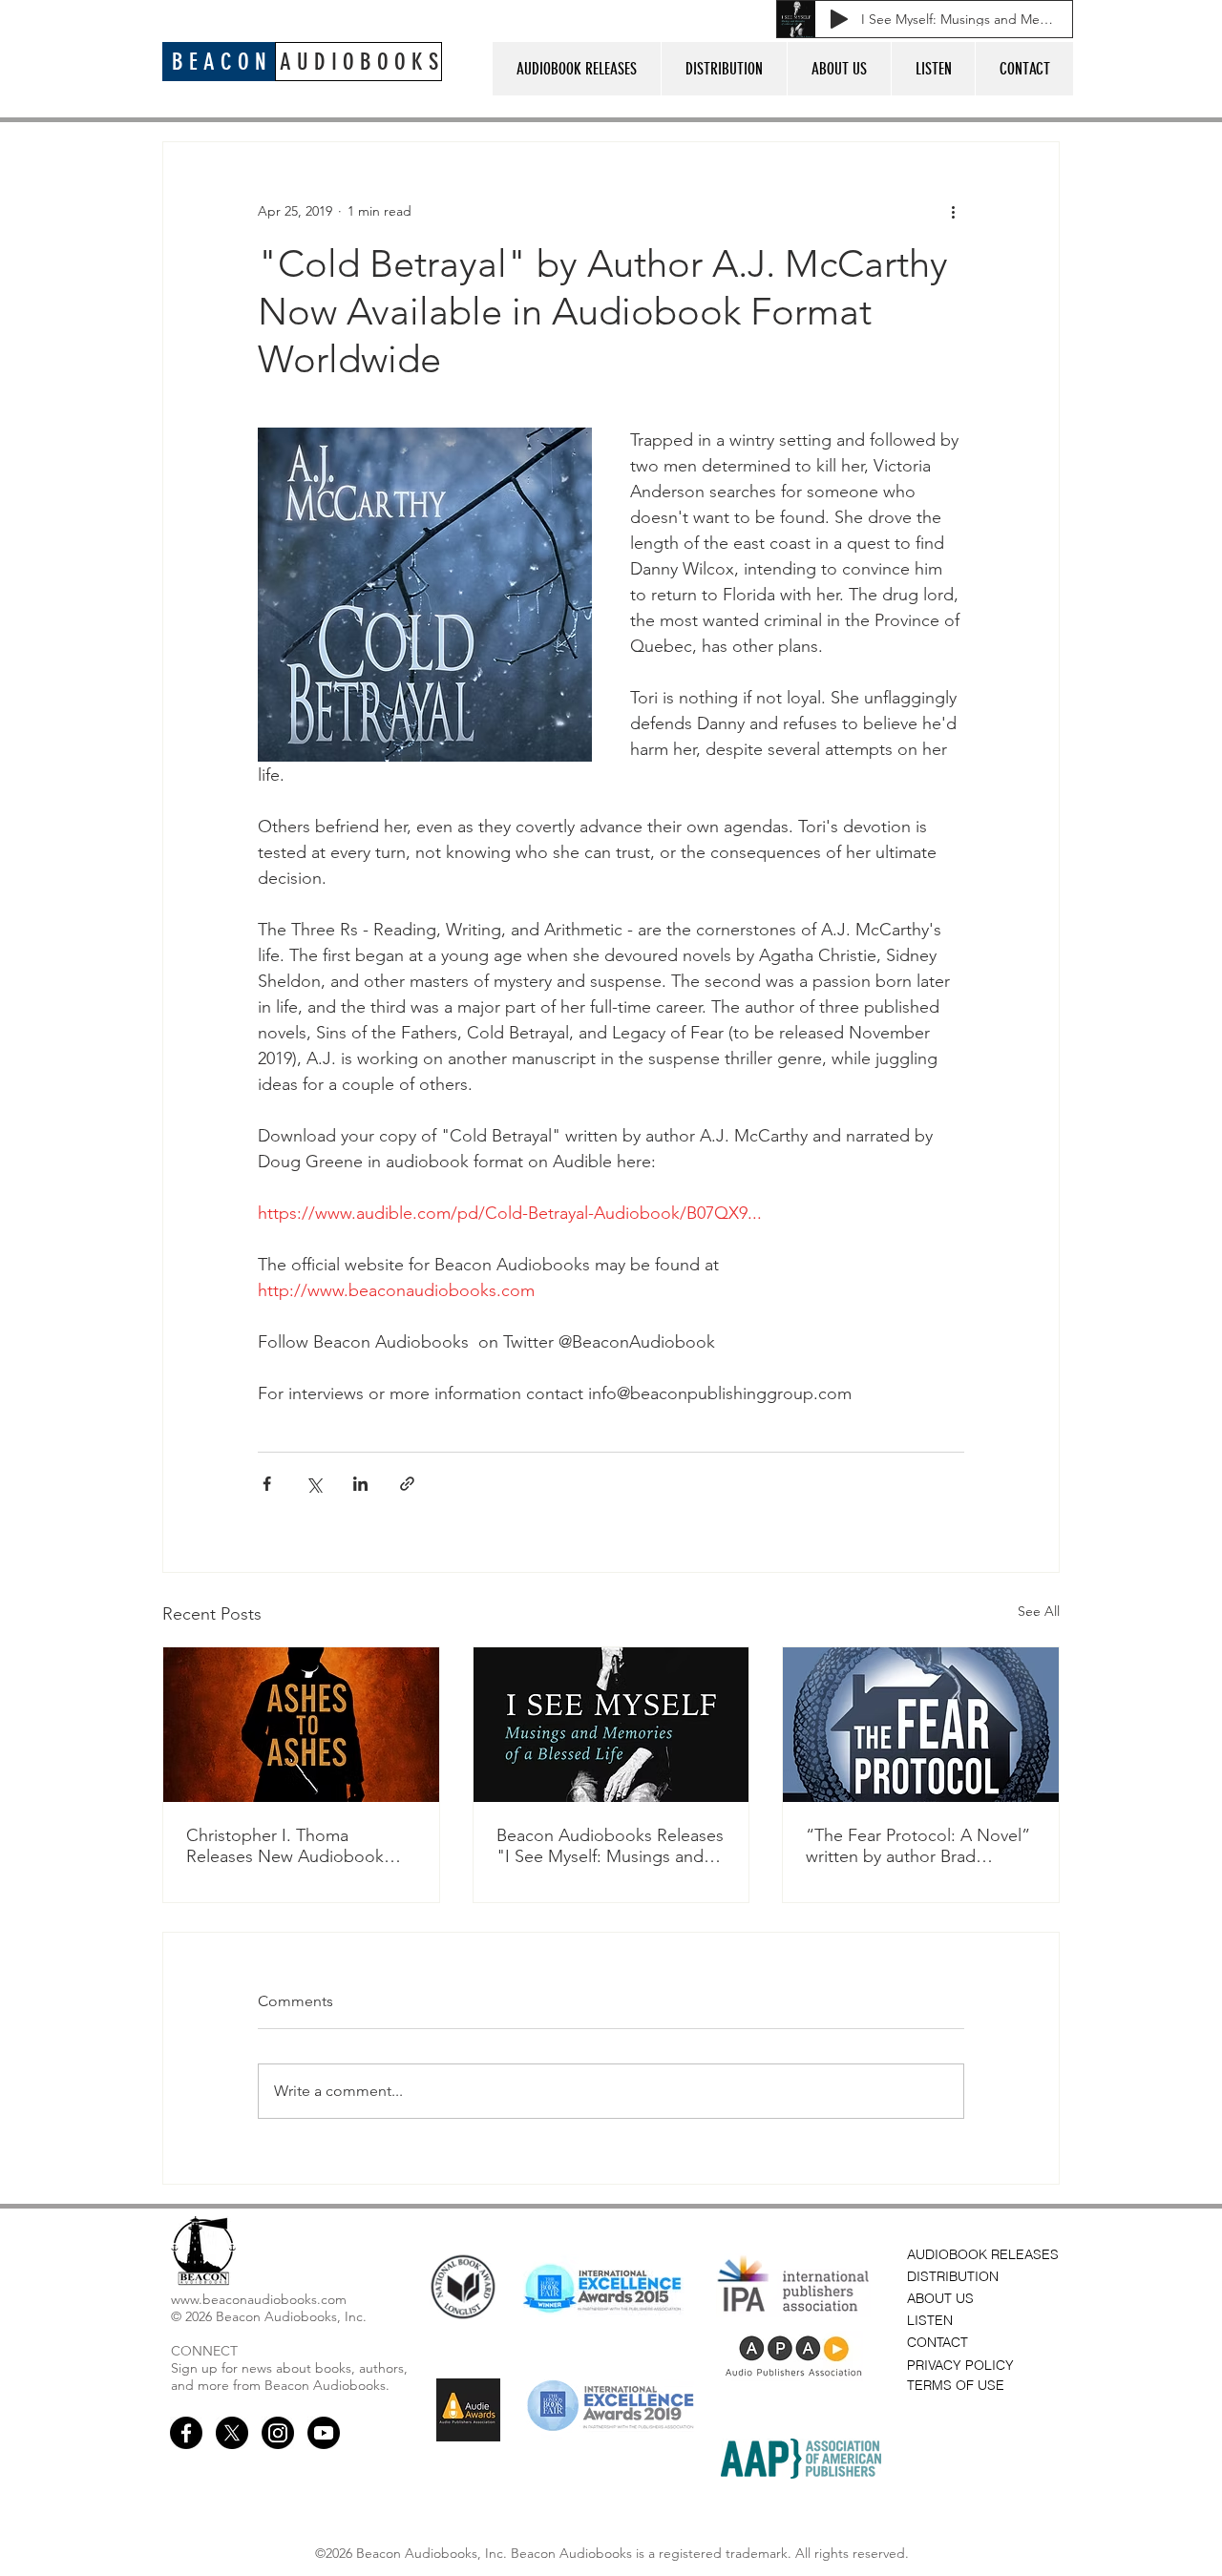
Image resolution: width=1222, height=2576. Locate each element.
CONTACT (938, 2342)
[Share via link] (407, 1484)
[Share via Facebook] (267, 1484)
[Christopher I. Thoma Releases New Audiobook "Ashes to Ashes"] (301, 1725)
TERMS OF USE (956, 2385)
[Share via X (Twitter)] (314, 1484)
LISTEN (930, 2320)
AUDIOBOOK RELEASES (983, 2254)
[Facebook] (186, 2433)
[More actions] (953, 211)
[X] (232, 2433)
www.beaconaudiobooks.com (259, 2299)
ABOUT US (940, 2298)
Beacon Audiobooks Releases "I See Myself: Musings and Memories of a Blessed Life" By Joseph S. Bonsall (610, 1846)
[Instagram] (278, 2433)
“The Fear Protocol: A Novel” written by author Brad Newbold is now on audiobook (918, 1846)
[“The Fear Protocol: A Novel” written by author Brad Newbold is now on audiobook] (921, 1725)
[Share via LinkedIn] (360, 1484)
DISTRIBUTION (953, 2276)
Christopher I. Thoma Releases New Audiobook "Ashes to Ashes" (285, 1846)
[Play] (839, 19)
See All (1039, 1611)
